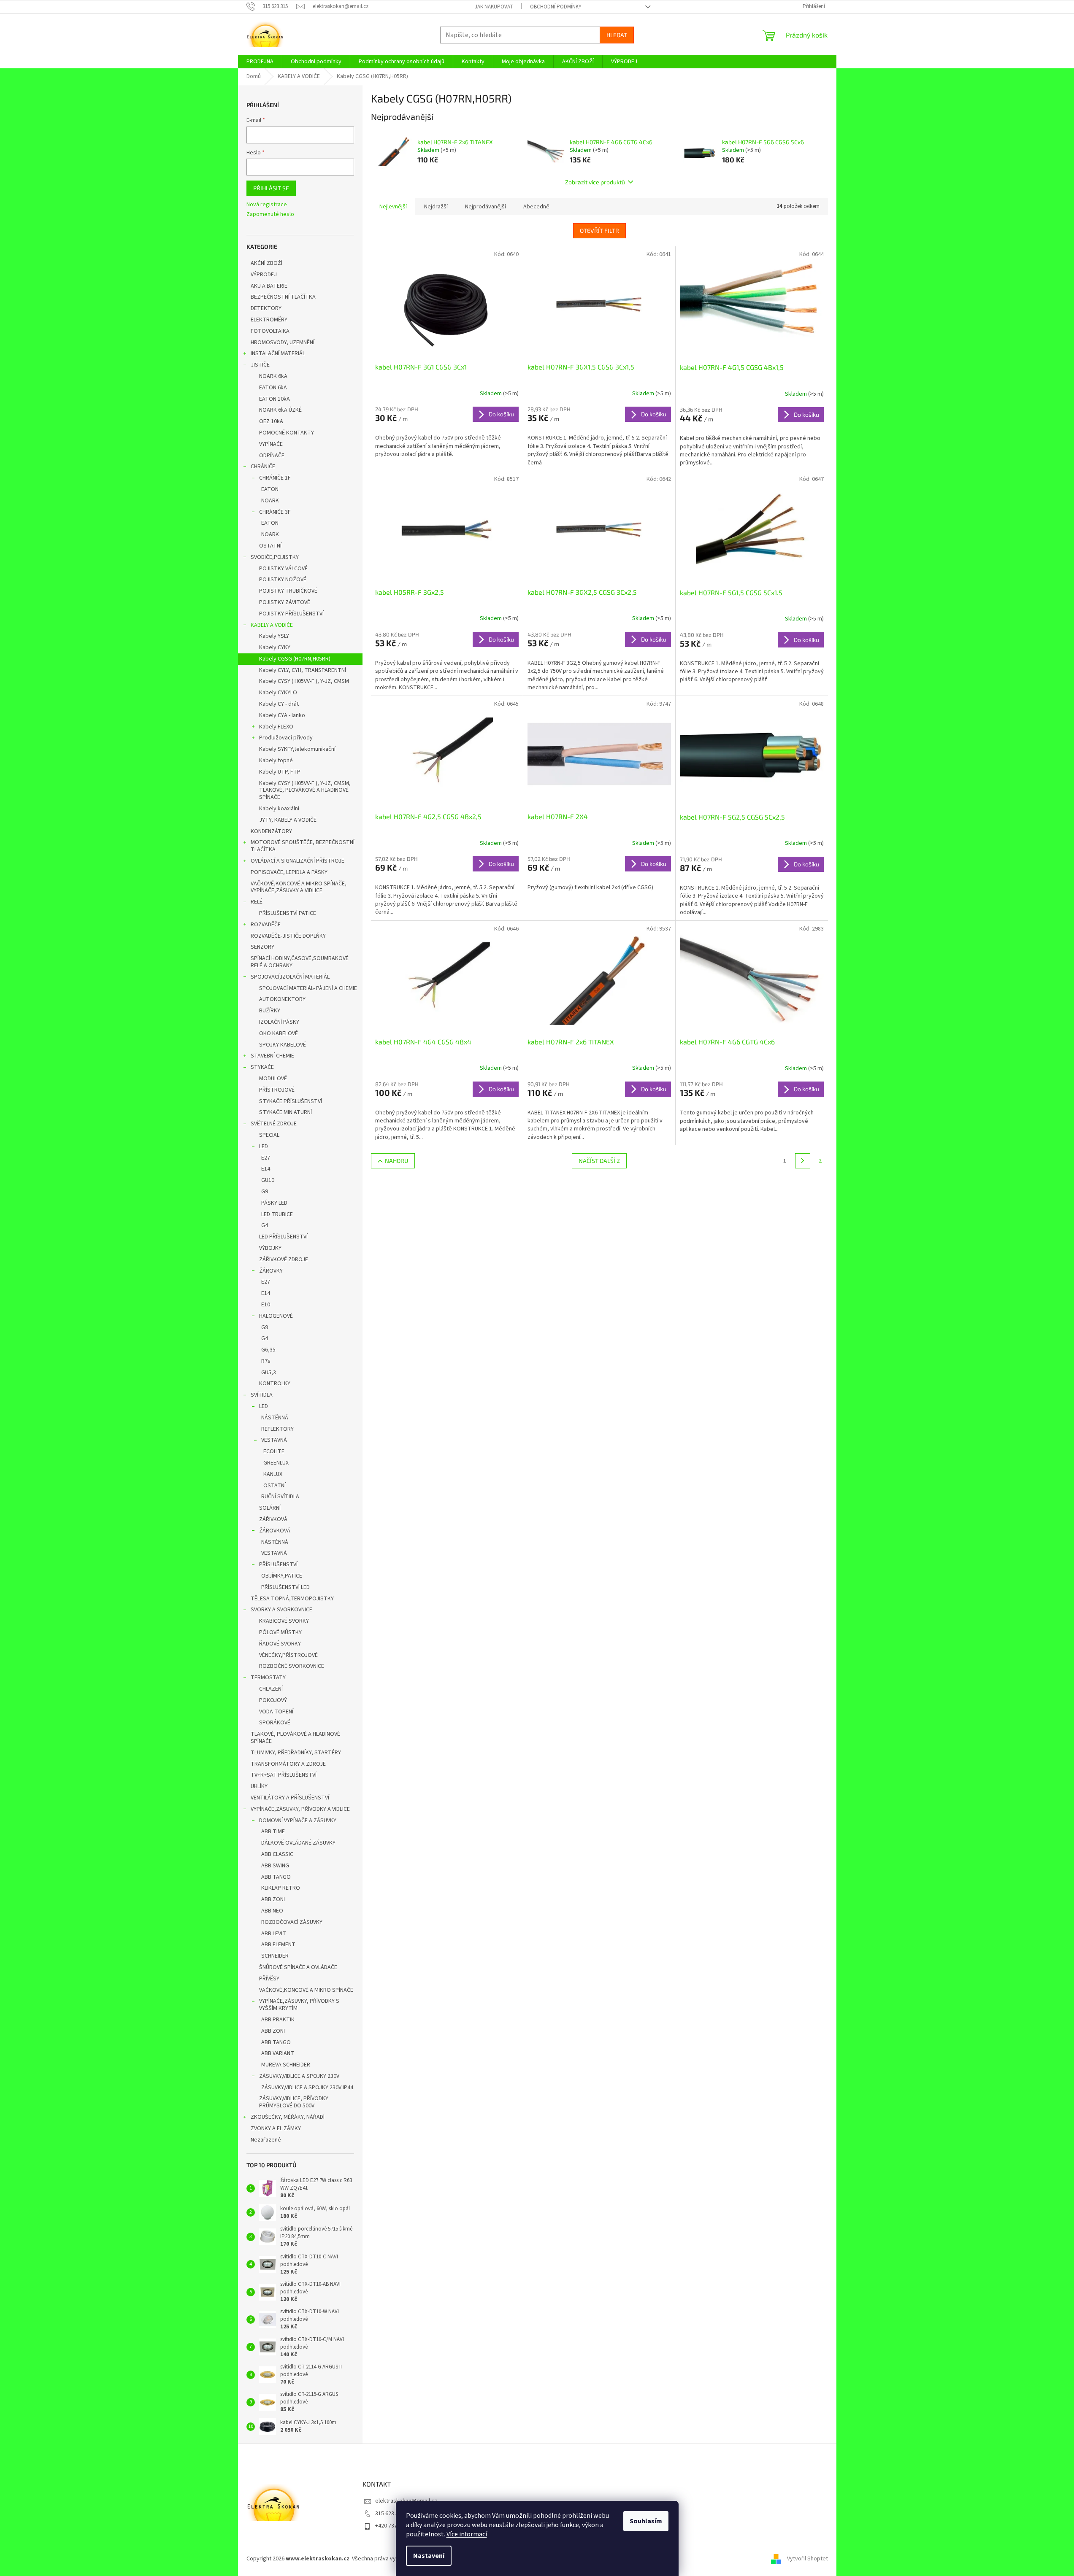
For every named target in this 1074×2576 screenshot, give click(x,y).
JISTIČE (260, 365)
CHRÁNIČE (263, 467)
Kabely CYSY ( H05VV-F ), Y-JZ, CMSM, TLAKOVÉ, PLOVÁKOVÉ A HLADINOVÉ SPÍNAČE (305, 790)
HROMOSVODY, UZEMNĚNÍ (283, 343)
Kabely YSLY (274, 636)
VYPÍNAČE (271, 444)
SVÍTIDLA (262, 1395)
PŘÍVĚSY (269, 1979)
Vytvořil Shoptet (808, 2559)
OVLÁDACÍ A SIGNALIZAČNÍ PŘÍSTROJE (298, 861)
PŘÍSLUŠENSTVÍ (278, 1564)
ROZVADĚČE (266, 925)
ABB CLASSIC (277, 1854)
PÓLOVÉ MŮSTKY (280, 1632)
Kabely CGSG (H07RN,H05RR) (295, 659)
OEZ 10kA (271, 421)
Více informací (467, 2534)
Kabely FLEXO (276, 727)
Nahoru (396, 1161)
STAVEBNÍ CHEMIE (272, 1056)
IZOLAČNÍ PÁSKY (279, 1022)
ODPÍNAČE (272, 456)
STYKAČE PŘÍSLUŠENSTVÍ (291, 1101)
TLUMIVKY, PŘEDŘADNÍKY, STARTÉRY (296, 1753)
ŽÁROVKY (271, 1271)
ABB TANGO (276, 1877)
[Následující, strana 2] (803, 1161)
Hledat (617, 35)
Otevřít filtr (599, 231)
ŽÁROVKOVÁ (275, 1531)
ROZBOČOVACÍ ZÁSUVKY (292, 1922)
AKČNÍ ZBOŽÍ (266, 263)
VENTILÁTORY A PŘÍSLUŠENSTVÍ (290, 1798)
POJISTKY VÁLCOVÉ (283, 569)
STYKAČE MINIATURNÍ (285, 1112)
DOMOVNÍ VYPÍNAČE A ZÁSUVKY (298, 1821)
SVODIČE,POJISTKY (275, 557)
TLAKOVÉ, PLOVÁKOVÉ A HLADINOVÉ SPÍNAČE (295, 1738)
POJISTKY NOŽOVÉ (283, 580)
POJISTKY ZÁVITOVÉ (285, 602)
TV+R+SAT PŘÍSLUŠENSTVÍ (284, 1775)
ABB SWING (275, 1866)
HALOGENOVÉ (276, 1316)
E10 (266, 1305)
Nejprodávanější (486, 207)
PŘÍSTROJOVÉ (277, 1090)
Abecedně (536, 207)
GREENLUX (276, 1463)
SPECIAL (269, 1135)
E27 (266, 1158)
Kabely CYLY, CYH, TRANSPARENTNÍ (303, 670)
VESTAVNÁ (274, 1440)
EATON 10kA (275, 399)
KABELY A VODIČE (272, 625)
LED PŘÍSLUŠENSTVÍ (283, 1237)
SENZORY (262, 947)
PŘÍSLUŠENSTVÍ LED (285, 1587)
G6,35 (268, 1350)
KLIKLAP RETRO (281, 1888)
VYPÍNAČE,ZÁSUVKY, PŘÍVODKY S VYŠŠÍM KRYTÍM (299, 2005)
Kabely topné (276, 761)
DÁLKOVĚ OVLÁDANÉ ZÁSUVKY (298, 1843)
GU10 (268, 1180)
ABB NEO (272, 1911)
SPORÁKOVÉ (275, 1723)
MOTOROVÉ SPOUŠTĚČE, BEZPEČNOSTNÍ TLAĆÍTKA (303, 846)
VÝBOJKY (270, 1248)
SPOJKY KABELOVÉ (283, 1045)
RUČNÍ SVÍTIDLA (280, 1497)
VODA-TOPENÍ (276, 1712)
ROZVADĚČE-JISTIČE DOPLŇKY (288, 936)
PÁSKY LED (274, 1203)
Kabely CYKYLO (278, 693)
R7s (266, 1361)
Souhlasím (646, 2521)
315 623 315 (390, 2514)
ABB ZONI (273, 1899)
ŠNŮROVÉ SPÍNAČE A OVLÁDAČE (298, 1967)
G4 (265, 1225)
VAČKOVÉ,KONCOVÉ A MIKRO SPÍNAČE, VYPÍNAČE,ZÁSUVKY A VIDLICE (299, 887)
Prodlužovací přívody (286, 738)
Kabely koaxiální (279, 809)
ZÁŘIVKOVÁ (273, 1519)
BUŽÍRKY (270, 1011)
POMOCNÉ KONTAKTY (287, 433)
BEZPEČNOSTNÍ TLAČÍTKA (283, 297)
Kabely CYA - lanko (282, 715)
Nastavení (429, 2556)
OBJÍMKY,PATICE (282, 1576)
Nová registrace (267, 205)
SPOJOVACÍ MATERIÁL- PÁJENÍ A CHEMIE (308, 988)
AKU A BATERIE (269, 286)
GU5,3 (269, 1373)
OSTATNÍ (270, 546)
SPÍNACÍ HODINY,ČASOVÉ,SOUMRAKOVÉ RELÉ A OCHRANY (300, 962)
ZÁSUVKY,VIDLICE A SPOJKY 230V (299, 2076)
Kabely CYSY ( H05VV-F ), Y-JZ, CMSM (304, 681)
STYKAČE (262, 1067)
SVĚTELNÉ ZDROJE (274, 1124)
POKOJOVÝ (273, 1700)
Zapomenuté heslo (270, 214)
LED (264, 1146)
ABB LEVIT (274, 1934)
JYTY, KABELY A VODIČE (288, 820)
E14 (266, 1169)
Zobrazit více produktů (595, 182)
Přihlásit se (271, 188)
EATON (270, 489)
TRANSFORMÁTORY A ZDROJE (288, 1764)
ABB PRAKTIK (278, 2020)
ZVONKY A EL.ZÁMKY (276, 2128)
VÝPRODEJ (264, 275)
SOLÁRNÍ (270, 1508)
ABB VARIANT (278, 2053)
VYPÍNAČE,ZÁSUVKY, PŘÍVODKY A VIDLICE (300, 1809)
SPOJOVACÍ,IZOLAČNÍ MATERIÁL (290, 977)
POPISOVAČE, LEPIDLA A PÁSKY (289, 872)
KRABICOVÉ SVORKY (284, 1621)
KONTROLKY (275, 1384)
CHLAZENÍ (271, 1689)
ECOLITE (274, 1451)
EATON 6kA (273, 388)
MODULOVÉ (273, 1079)
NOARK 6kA (273, 376)
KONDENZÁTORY (271, 831)
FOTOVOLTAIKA (270, 331)
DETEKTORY (266, 308)
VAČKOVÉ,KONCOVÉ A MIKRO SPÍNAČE (306, 1990)
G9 (265, 1192)
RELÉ (257, 902)
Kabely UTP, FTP (280, 772)
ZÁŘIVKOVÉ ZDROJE (284, 1260)
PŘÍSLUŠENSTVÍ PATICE (288, 913)
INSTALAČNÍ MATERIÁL (278, 353)
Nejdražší (436, 207)
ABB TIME (273, 1832)
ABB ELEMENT (278, 1945)
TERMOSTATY (268, 1678)
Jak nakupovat (494, 7)
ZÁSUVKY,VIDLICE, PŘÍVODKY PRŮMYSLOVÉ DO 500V (294, 2102)
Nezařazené (266, 2140)
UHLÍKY (259, 1786)
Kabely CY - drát (279, 704)
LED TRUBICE (277, 1214)
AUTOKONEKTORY (282, 999)
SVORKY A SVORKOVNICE (281, 1610)
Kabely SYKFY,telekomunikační (297, 749)
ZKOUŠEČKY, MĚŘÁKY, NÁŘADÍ (288, 2117)
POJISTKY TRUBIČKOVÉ (288, 591)
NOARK (270, 501)
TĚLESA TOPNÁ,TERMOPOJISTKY (292, 1599)
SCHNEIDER (275, 1956)
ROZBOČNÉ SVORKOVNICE (292, 1666)
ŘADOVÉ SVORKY (280, 1644)
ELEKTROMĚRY (269, 320)
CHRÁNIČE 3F (275, 512)
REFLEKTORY (277, 1429)
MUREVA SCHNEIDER (286, 2065)
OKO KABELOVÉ (279, 1033)
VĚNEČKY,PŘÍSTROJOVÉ (288, 1655)
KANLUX (273, 1474)
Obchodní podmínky (556, 7)
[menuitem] (260, 62)
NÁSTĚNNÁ (275, 1418)
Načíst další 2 (599, 1161)
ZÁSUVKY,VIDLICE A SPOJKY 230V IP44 (307, 2088)
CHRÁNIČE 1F (275, 478)
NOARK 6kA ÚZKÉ (280, 410)
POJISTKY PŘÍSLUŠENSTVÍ (291, 614)
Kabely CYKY (275, 647)
